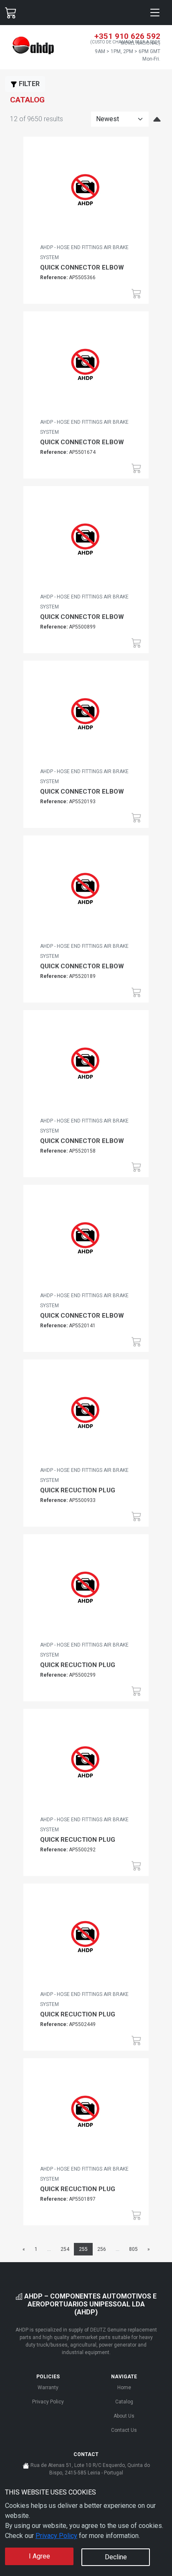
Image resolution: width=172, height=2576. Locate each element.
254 (65, 2249)
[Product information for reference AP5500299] (86, 1590)
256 (102, 2249)
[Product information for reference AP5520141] (86, 1241)
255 (83, 2249)
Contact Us (124, 2430)
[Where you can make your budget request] (11, 13)
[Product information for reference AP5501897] (86, 2114)
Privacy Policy (56, 2536)
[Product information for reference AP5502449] (86, 1940)
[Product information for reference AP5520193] (86, 717)
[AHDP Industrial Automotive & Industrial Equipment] (33, 46)
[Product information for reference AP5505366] (86, 193)
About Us (124, 2416)
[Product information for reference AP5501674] (86, 367)
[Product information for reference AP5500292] (86, 1765)
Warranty (48, 2388)
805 (133, 2249)
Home (124, 2388)
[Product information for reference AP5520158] (86, 1066)
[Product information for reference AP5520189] (86, 891)
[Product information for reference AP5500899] (86, 542)
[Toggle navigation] (155, 13)
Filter (28, 84)
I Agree (39, 2556)
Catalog (124, 2402)
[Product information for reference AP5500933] (86, 1415)
